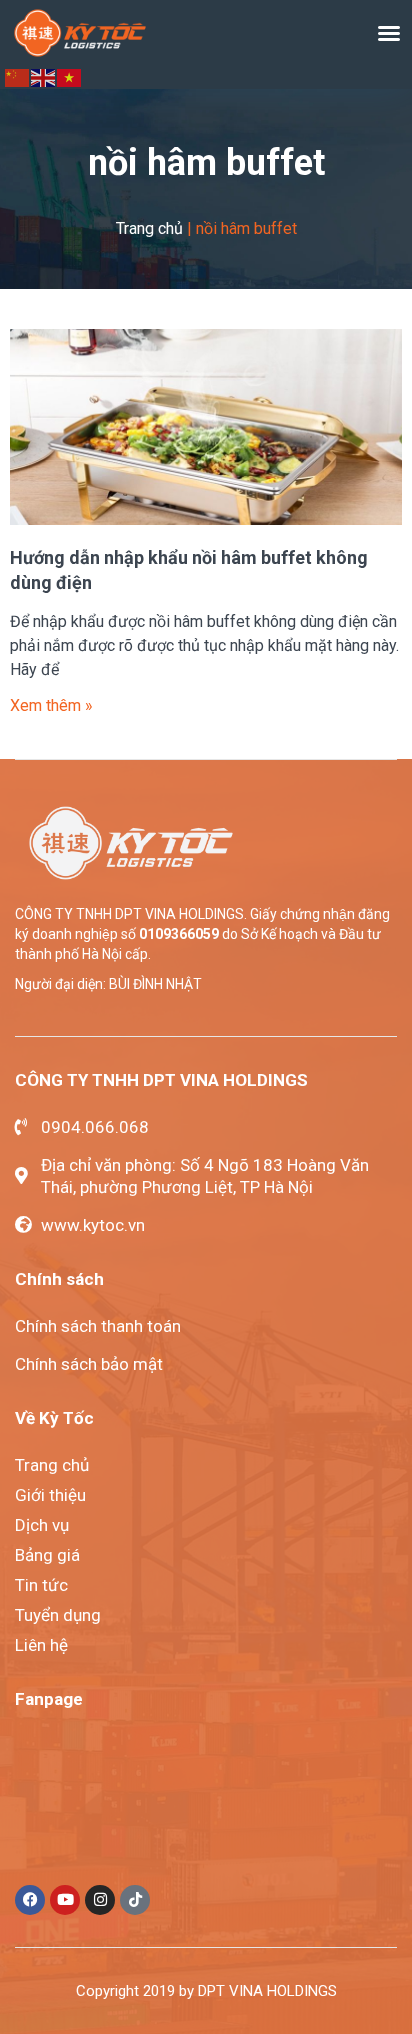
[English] (44, 77)
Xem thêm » (51, 705)
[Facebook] (30, 1900)
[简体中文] (18, 77)
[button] (389, 33)
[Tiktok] (135, 1900)
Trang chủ (149, 228)
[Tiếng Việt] (70, 77)
